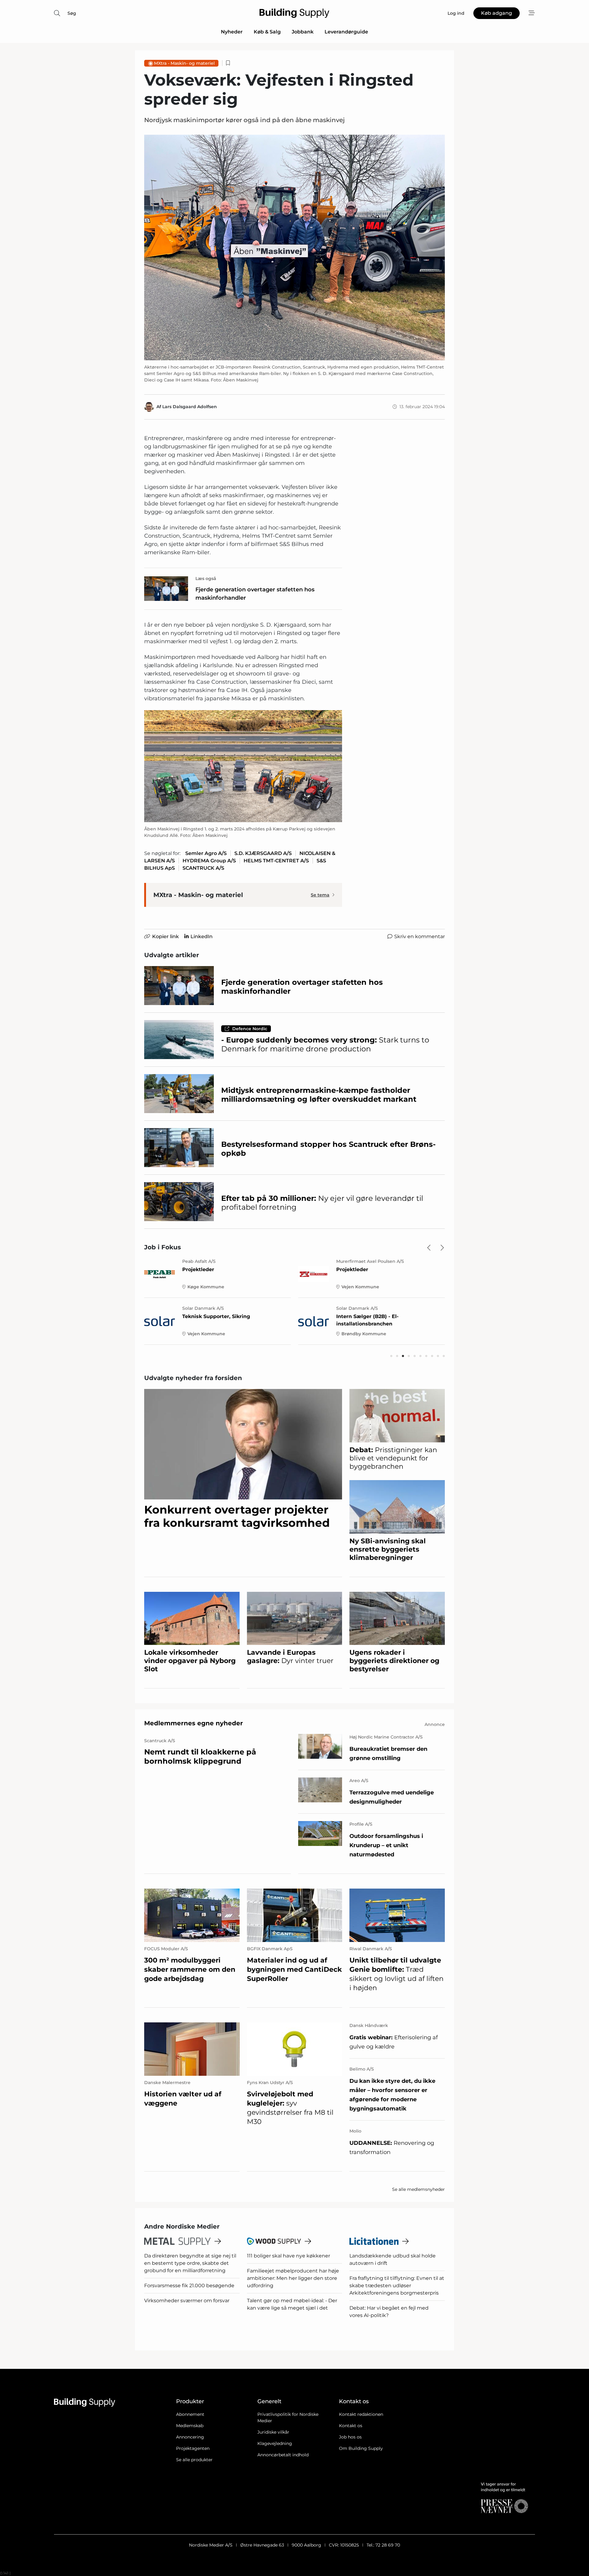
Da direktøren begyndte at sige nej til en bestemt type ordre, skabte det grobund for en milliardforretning (190, 2263)
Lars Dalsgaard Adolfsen (190, 407)
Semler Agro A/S (206, 853)
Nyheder (232, 32)
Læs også (206, 578)
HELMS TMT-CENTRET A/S (276, 861)
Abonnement (190, 2414)
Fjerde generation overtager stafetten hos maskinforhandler (255, 594)
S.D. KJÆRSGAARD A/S (263, 853)
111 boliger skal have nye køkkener (289, 2256)
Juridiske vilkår (273, 2432)
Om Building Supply (361, 2448)
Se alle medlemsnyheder (418, 2189)
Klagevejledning (275, 2443)
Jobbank (303, 32)
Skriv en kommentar (420, 936)
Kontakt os (351, 2426)
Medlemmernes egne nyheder (194, 1723)
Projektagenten (193, 2448)
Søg (72, 13)
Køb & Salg (267, 32)
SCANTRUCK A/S (203, 868)
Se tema (320, 895)
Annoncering (190, 2437)
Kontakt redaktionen (361, 2414)
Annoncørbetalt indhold (283, 2455)
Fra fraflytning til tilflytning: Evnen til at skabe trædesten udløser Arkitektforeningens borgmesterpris (397, 2286)
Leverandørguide (346, 32)
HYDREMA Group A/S (209, 861)
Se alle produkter (194, 2460)
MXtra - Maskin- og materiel (184, 63)
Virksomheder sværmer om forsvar (187, 2301)
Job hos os (350, 2437)
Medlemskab (190, 2426)
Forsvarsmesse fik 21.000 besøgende (189, 2286)
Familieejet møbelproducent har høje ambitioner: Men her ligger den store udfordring (293, 2278)
